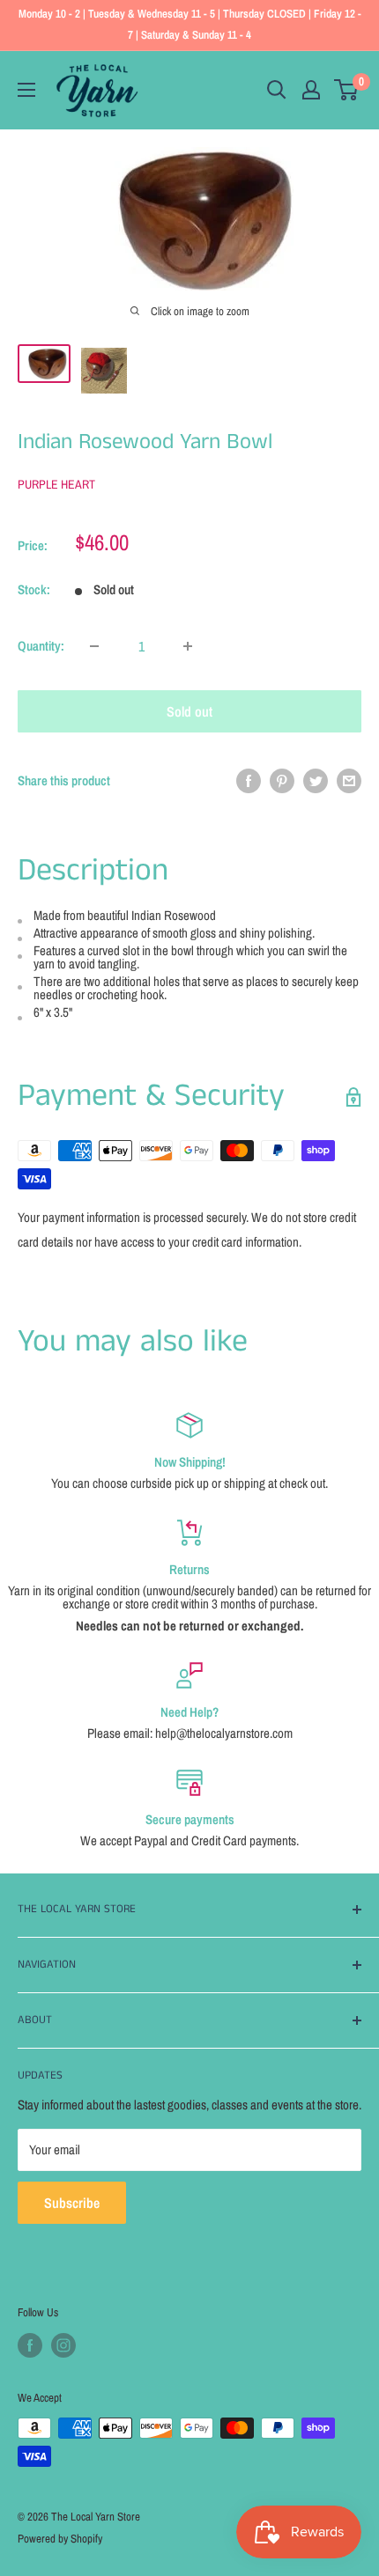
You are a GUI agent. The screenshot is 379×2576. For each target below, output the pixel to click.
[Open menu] (26, 90)
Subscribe (72, 2203)
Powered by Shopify (60, 2539)
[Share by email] (349, 780)
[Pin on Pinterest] (282, 780)
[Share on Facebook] (249, 780)
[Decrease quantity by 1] (94, 646)
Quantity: (41, 646)
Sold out (189, 711)
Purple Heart (56, 484)
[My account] (311, 90)
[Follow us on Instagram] (63, 2345)
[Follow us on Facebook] (30, 2345)
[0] (347, 90)
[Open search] (277, 90)
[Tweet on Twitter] (316, 780)
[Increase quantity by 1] (188, 646)
